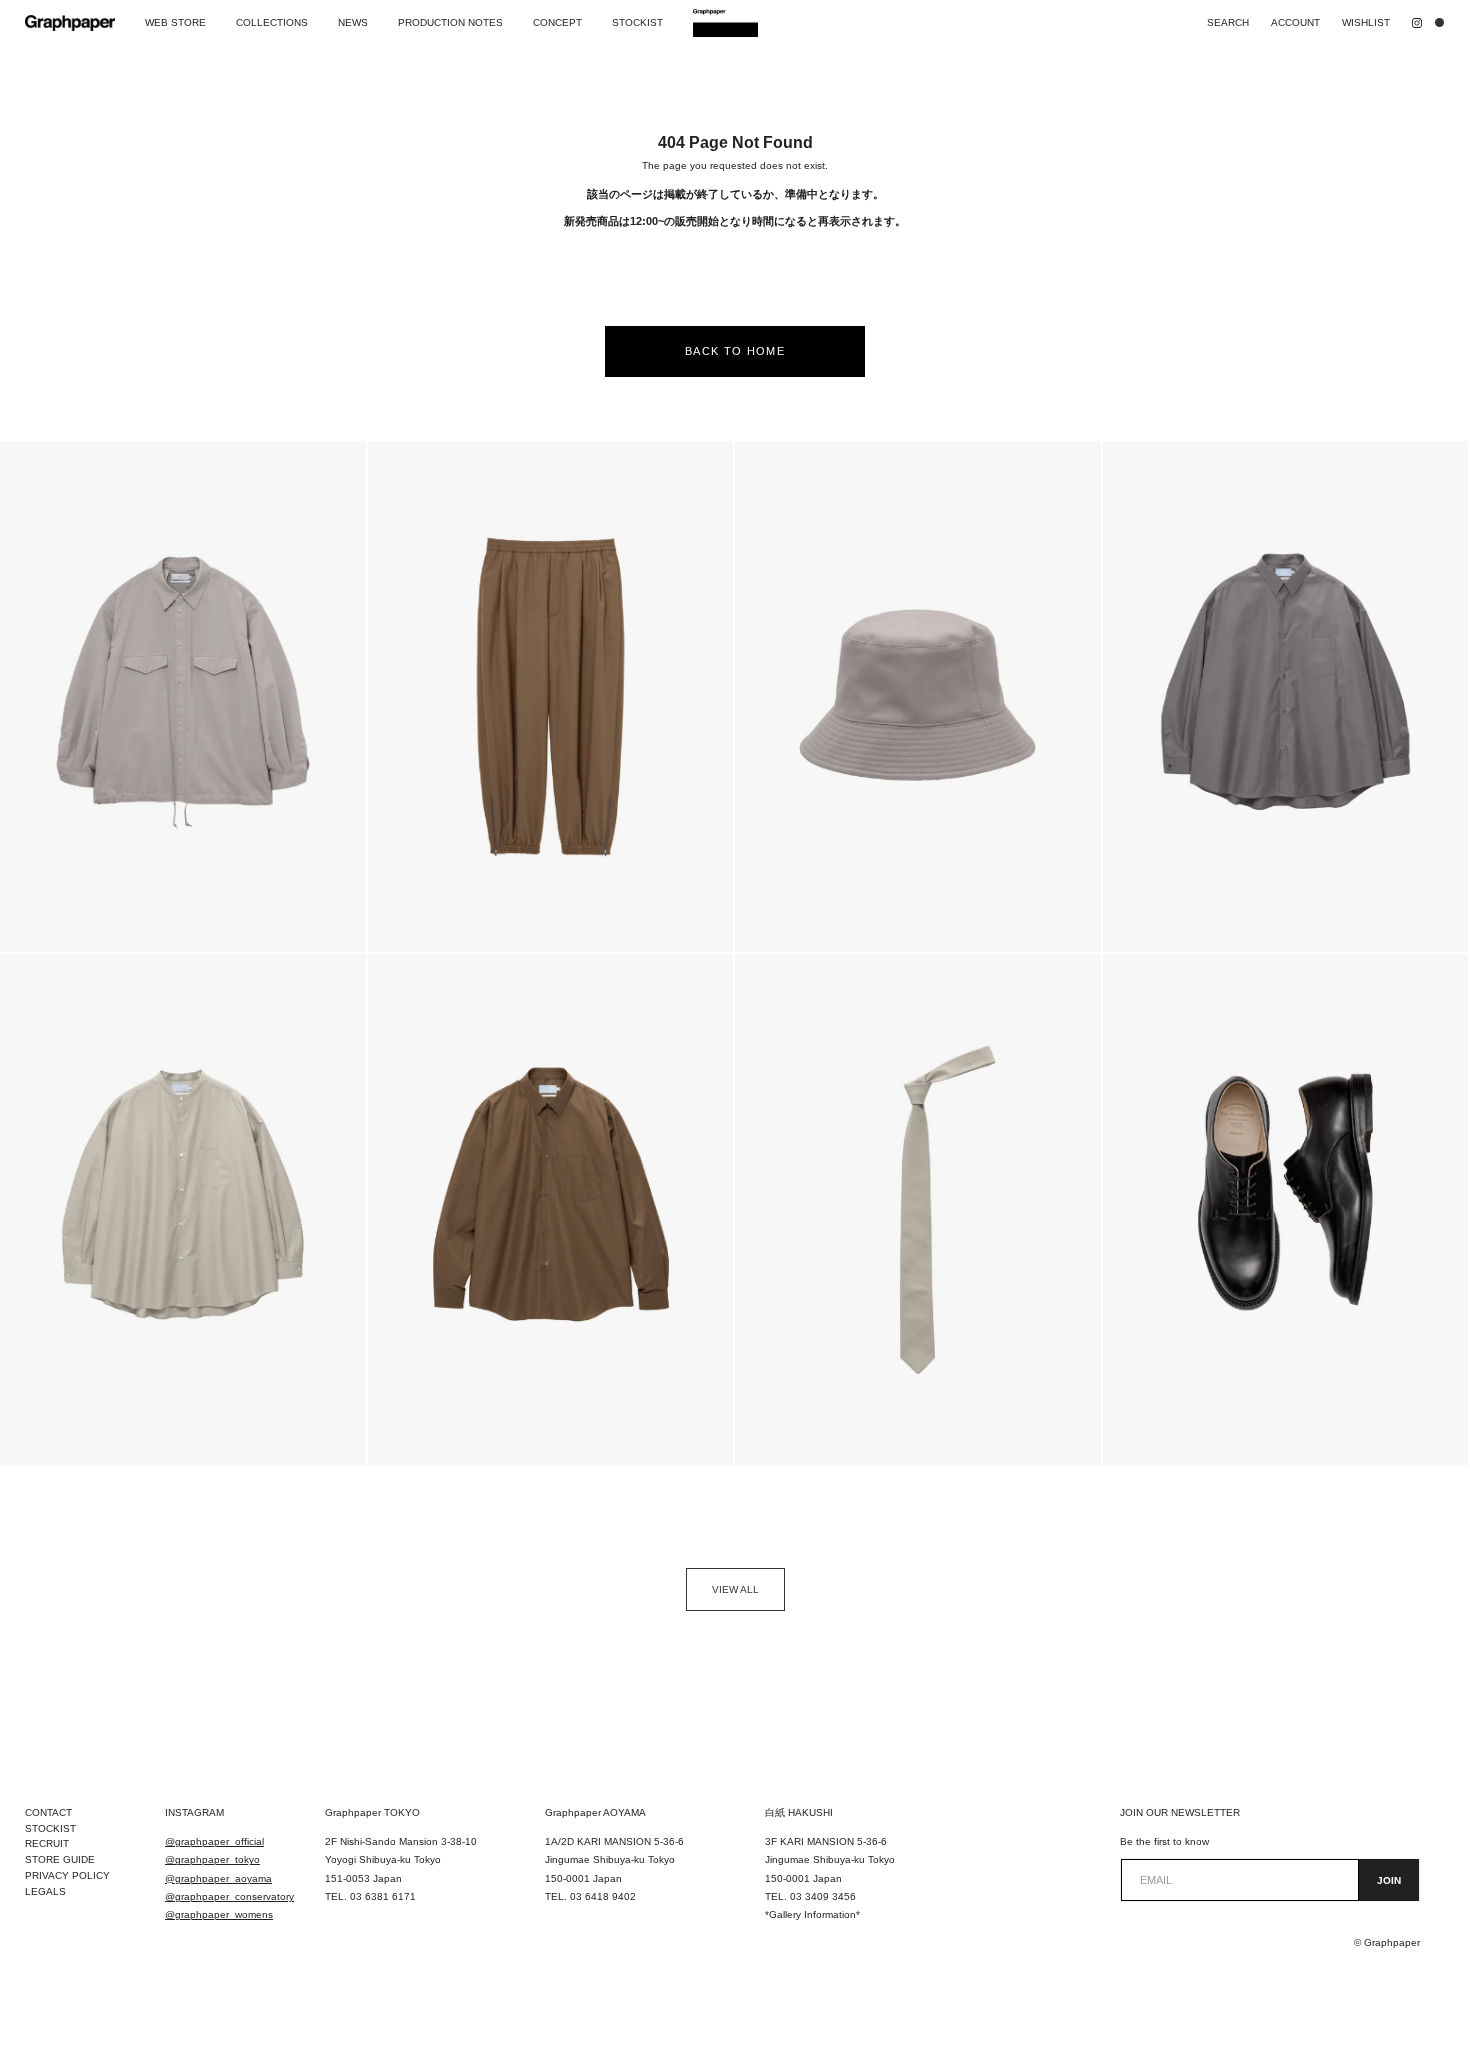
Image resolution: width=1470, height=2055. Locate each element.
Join (1389, 1880)
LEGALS (45, 1891)
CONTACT (48, 1812)
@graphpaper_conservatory (229, 1896)
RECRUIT (47, 1843)
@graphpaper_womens (219, 1914)
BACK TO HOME (735, 351)
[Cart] (1444, 23)
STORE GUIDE (60, 1859)
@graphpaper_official (214, 1841)
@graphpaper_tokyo (212, 1859)
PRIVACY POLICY (67, 1875)
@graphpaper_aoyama (218, 1878)
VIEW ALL (735, 1589)
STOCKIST (50, 1828)
